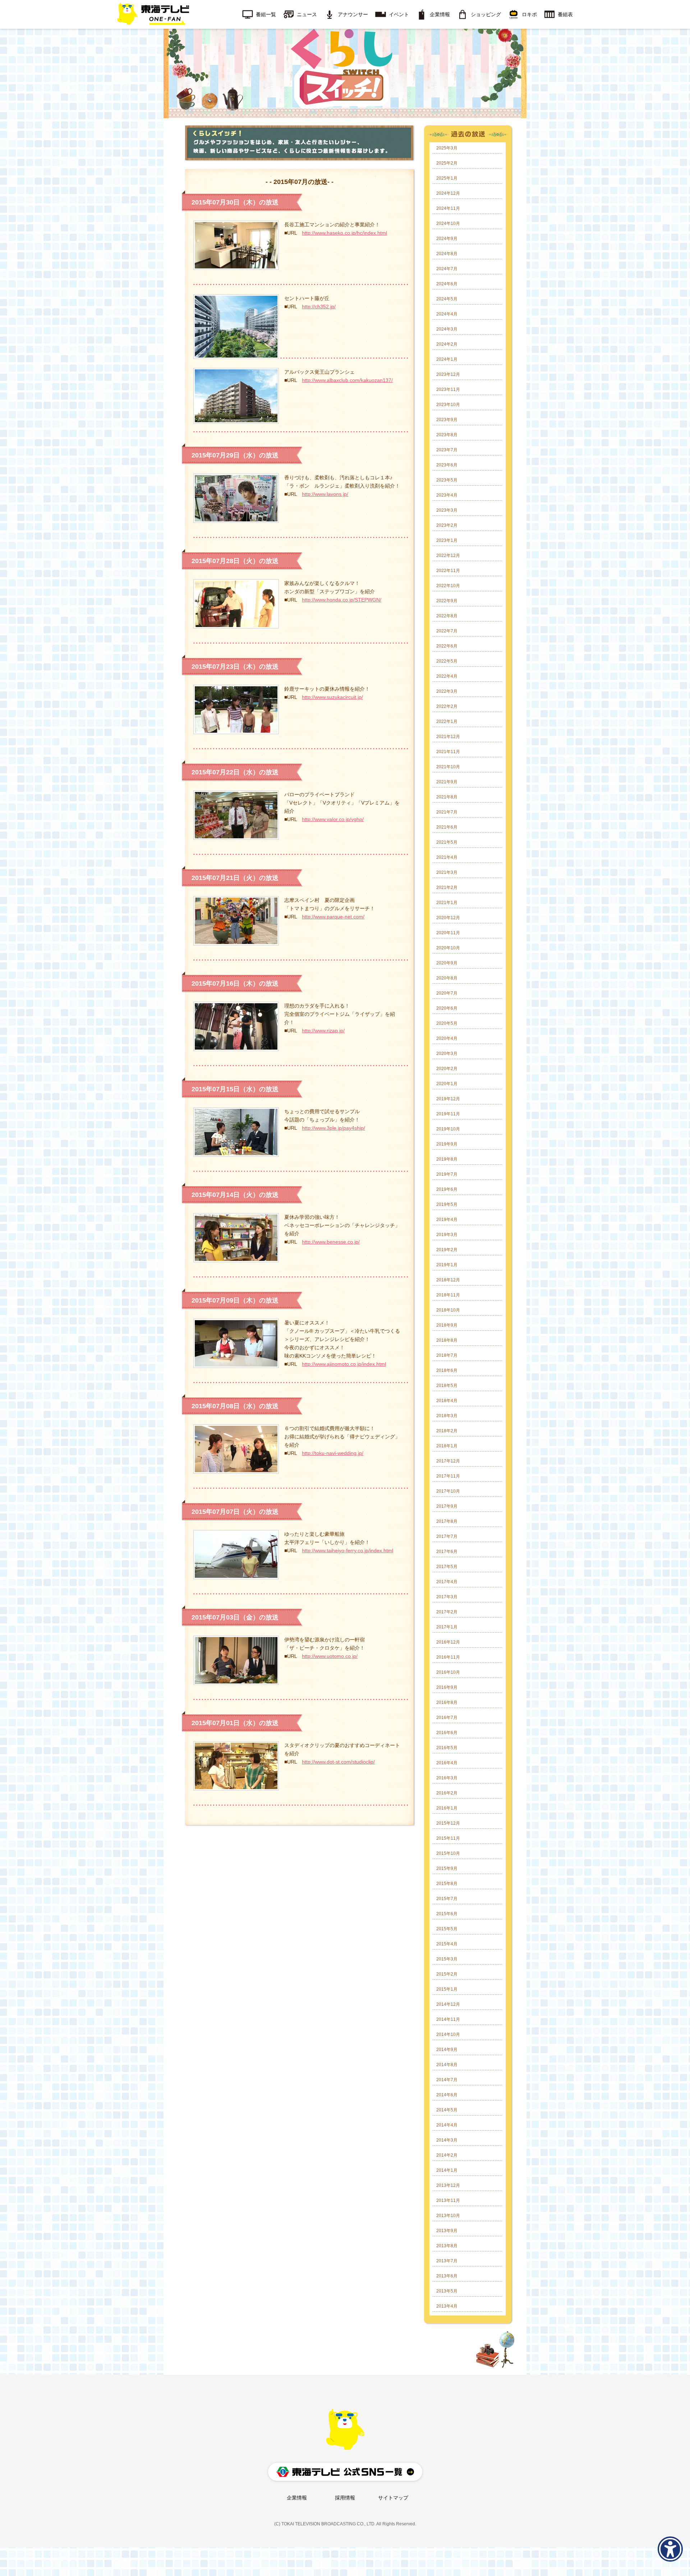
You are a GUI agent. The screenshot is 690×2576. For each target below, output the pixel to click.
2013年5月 (447, 2291)
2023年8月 (447, 435)
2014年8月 (447, 2065)
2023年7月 (447, 450)
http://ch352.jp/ (319, 307)
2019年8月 (447, 1159)
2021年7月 (447, 812)
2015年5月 (447, 1929)
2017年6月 (447, 1552)
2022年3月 (447, 691)
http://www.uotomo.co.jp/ (330, 1656)
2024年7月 (447, 269)
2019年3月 (447, 1235)
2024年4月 (447, 314)
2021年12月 (448, 737)
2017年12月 (448, 1461)
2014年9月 (447, 2050)
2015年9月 (447, 1868)
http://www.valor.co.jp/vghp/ (333, 819)
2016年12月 (448, 1642)
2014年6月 (447, 2095)
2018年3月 (447, 1416)
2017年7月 (447, 1536)
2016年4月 (447, 1763)
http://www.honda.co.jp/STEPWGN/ (342, 600)
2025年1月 (447, 178)
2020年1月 (447, 1084)
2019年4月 (447, 1220)
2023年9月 (447, 420)
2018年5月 (447, 1386)
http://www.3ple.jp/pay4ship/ (333, 1128)
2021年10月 (448, 767)
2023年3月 (447, 510)
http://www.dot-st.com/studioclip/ (338, 1762)
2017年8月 (447, 1521)
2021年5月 (447, 842)
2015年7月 (447, 1899)
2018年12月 (448, 1280)
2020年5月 (447, 1023)
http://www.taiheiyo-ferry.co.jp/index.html (348, 1550)
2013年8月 (447, 2246)
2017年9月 (447, 1506)
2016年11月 (448, 1657)
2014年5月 (447, 2110)
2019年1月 (447, 1265)
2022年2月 (447, 706)
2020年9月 (447, 963)
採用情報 (345, 2498)
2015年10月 (448, 1853)
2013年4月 (447, 2306)
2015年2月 (447, 1974)
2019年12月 (448, 1099)
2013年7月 (447, 2261)
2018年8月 (447, 1340)
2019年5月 (447, 1204)
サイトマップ (393, 2498)
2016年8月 (447, 1702)
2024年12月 (448, 193)
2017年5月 (447, 1567)
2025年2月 (447, 163)
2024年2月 (447, 344)
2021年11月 (448, 752)
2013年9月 (447, 2231)
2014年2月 (447, 2155)
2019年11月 (448, 1114)
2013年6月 (447, 2276)
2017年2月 (447, 1612)
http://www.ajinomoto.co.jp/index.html (344, 1364)
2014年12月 (448, 2004)
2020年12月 (448, 918)
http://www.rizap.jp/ (323, 1031)
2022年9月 (447, 601)
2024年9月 (447, 239)
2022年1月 (447, 722)
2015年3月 (447, 1959)
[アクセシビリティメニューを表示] (670, 2549)
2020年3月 (447, 1054)
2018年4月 (447, 1401)
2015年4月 (447, 1944)
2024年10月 (448, 224)
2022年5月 (447, 661)
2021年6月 (447, 827)
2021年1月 (447, 903)
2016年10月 (448, 1672)
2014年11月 (448, 2019)
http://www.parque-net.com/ (333, 917)
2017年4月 (447, 1582)
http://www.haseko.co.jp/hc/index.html (344, 233)
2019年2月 (447, 1250)
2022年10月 (448, 586)
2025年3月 (447, 148)
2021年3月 (447, 872)
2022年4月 (447, 676)
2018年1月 (447, 1446)
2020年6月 (447, 1008)
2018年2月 (447, 1431)
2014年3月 (447, 2140)
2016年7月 (447, 1718)
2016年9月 (447, 1687)
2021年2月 (447, 888)
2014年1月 (447, 2170)
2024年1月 (447, 359)
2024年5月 (447, 299)
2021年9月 (447, 782)
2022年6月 (447, 646)
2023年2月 (447, 525)
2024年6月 (447, 284)
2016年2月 (447, 1793)
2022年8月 (447, 616)
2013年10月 (448, 2216)
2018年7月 (447, 1355)
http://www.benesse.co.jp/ (331, 1242)
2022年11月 (448, 571)
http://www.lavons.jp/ (325, 494)
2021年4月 (447, 857)
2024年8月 (447, 254)
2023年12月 (448, 374)
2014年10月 (448, 2034)
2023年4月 (447, 495)
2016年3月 (447, 1778)
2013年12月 (448, 2185)
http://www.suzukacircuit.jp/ (332, 697)
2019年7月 (447, 1174)
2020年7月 (447, 993)
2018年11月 (448, 1295)
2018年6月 (447, 1370)
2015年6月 (447, 1914)
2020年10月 (448, 948)
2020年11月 (448, 933)
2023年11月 (448, 390)
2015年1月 (447, 1989)
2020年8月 (447, 978)
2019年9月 (447, 1144)
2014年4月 (447, 2125)
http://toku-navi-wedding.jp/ (333, 1453)
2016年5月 (447, 1748)
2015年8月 (447, 1884)
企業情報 (297, 2498)
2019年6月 (447, 1189)
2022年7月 (447, 631)
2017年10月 (448, 1491)
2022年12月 (448, 556)
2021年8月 (447, 797)
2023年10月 (448, 405)
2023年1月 (447, 540)
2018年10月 (448, 1310)
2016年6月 (447, 1733)
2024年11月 (448, 208)
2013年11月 (448, 2201)
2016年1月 (447, 1808)
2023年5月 (447, 480)
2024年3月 (447, 329)
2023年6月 (447, 465)
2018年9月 (447, 1325)
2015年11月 (448, 1838)
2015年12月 (448, 1823)
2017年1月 (447, 1627)
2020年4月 (447, 1038)
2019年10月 (448, 1129)
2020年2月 (447, 1069)
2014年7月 (447, 2080)
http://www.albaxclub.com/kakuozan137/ (347, 380)
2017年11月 (448, 1476)
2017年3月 (447, 1597)
